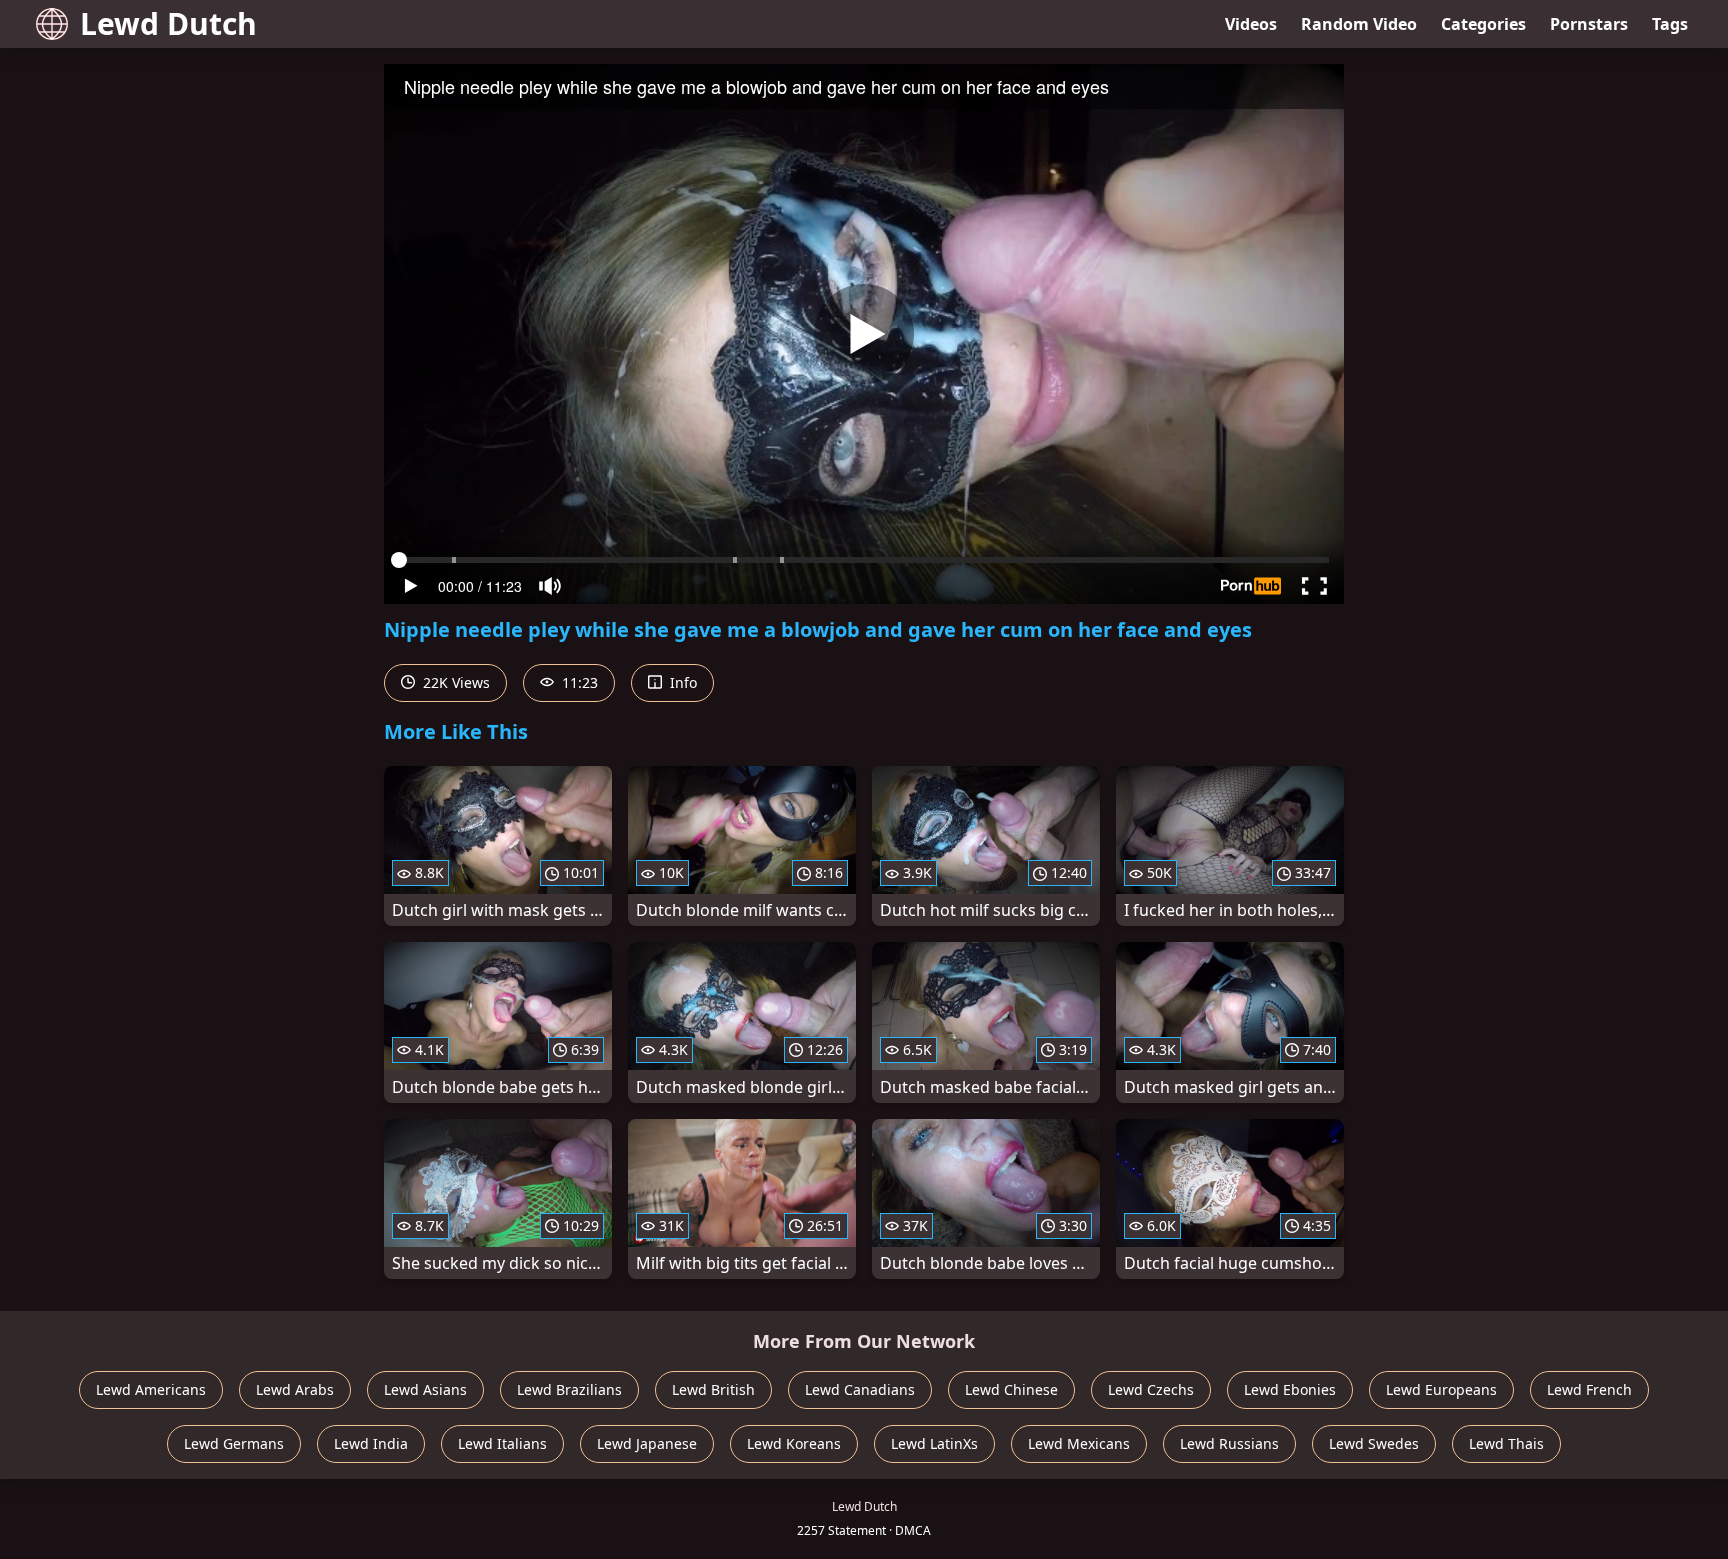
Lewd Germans (234, 1443)
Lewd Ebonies (1290, 1389)
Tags (1670, 24)
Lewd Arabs (295, 1389)
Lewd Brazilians (569, 1389)
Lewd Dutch (168, 23)
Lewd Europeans (1441, 1389)
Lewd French (1589, 1389)
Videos (1251, 24)
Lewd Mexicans (1079, 1443)
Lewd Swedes (1374, 1443)
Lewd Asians (425, 1389)
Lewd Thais (1506, 1443)
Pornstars (1589, 24)
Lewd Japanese (647, 1443)
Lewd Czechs (1151, 1389)
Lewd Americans (151, 1389)
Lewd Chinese (1011, 1389)
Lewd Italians (502, 1443)
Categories (1483, 24)
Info (681, 682)
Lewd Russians (1229, 1443)
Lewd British (713, 1389)
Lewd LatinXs (934, 1443)
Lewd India (371, 1443)
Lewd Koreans (794, 1443)
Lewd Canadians (860, 1389)
